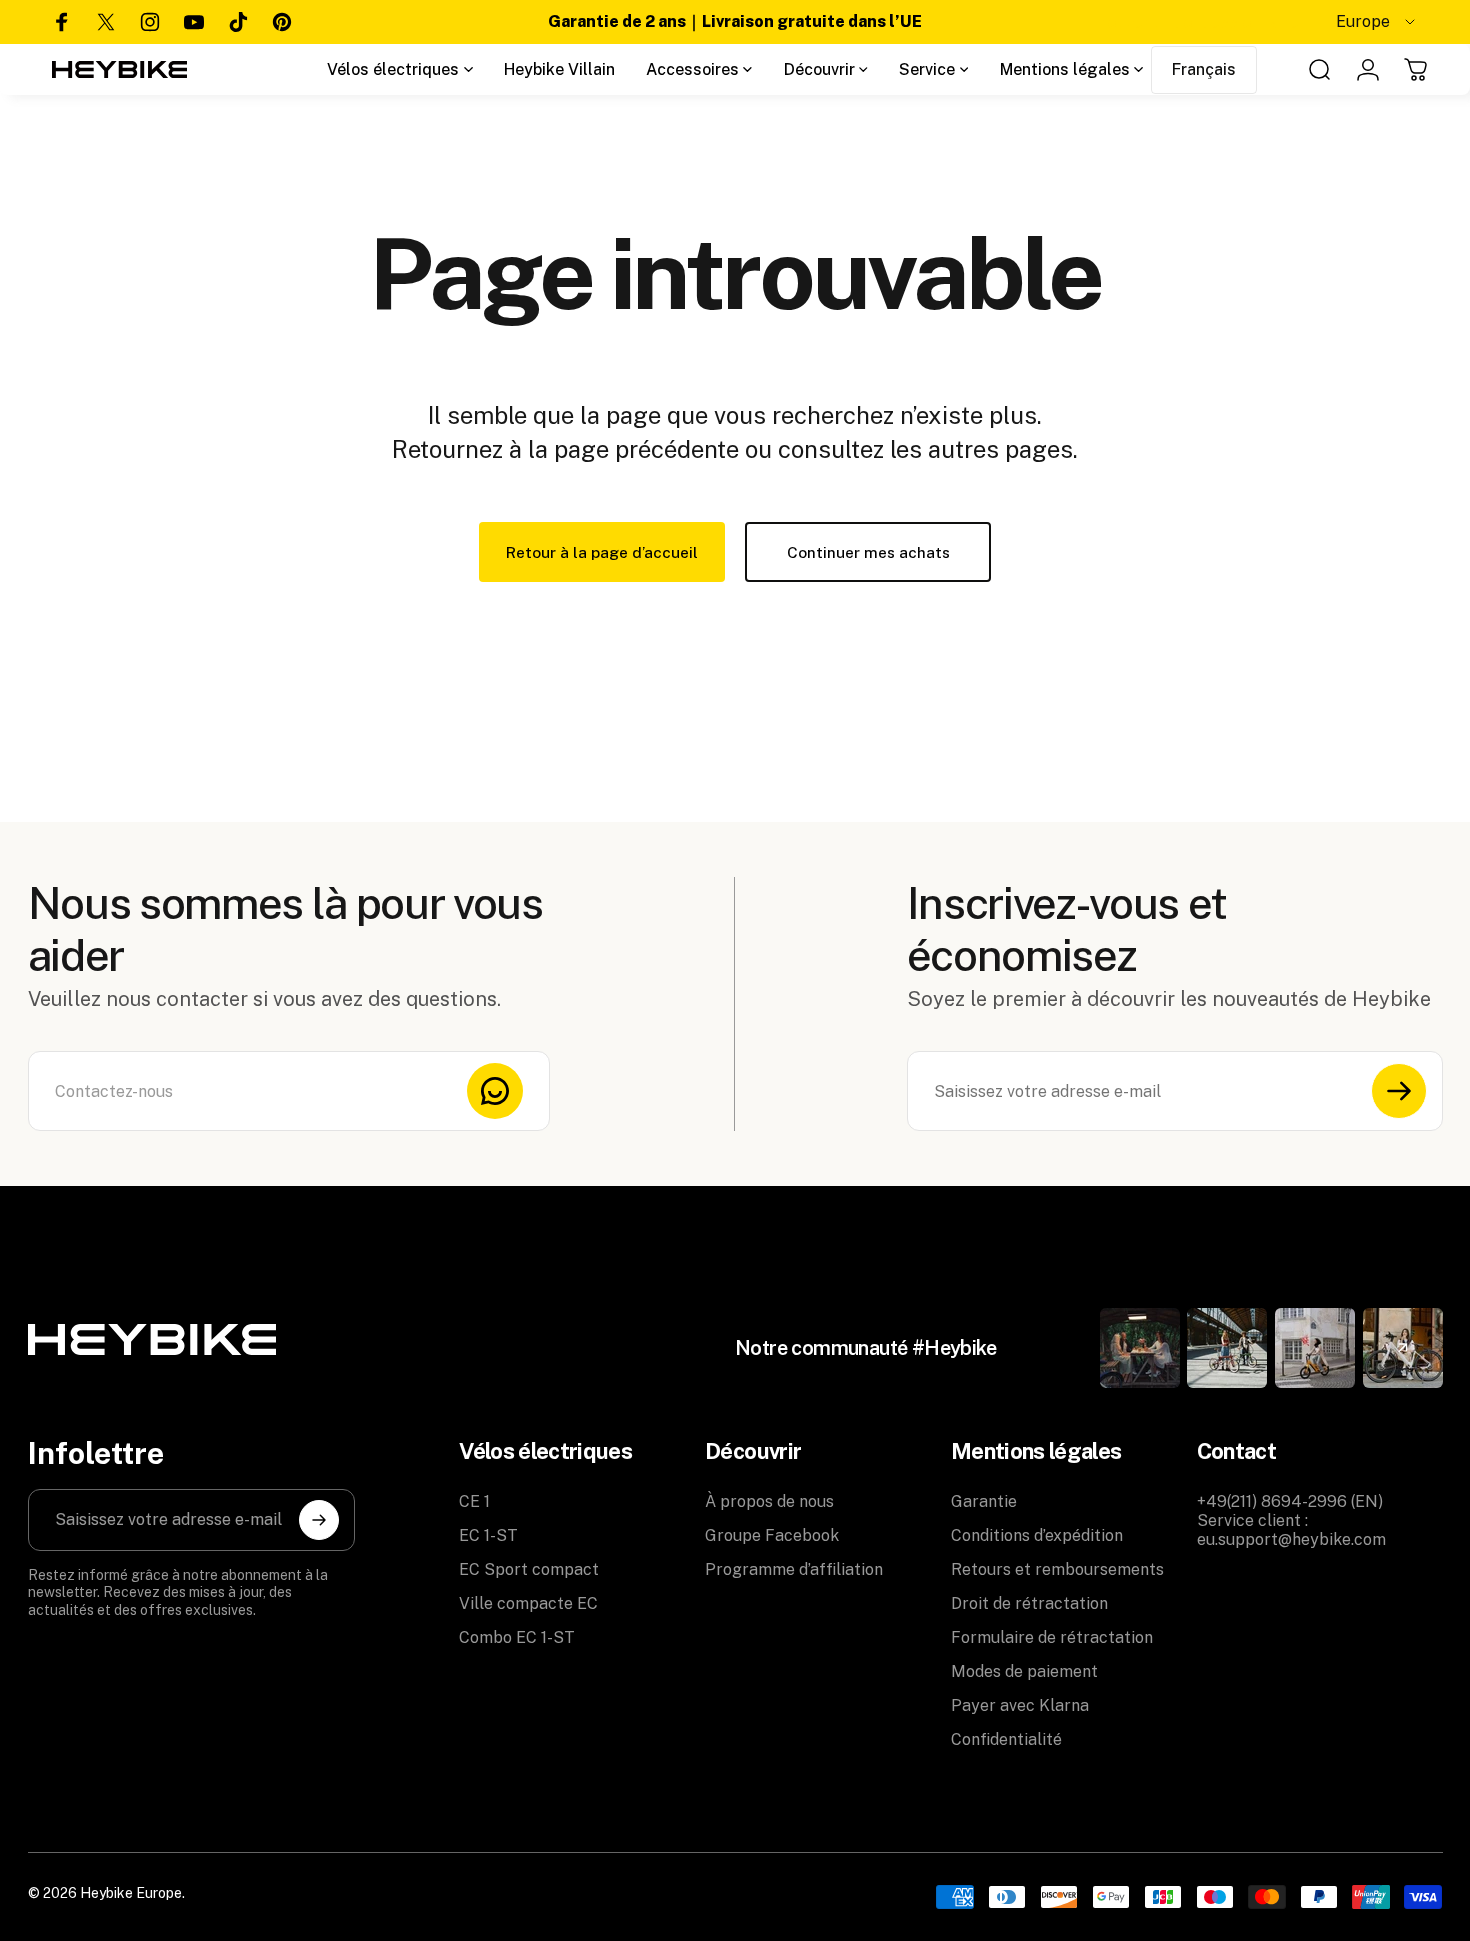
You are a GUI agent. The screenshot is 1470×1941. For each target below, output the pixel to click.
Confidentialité (1006, 1739)
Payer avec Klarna (1020, 1705)
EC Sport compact (529, 1569)
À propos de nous (769, 1501)
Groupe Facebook (772, 1535)
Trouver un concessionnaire (1194, 22)
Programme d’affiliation (794, 1569)
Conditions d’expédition (1037, 1535)
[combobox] (1377, 22)
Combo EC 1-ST (517, 1637)
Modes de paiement (1024, 1671)
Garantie (984, 1501)
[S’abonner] (1399, 1091)
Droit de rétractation (1029, 1603)
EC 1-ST (488, 1535)
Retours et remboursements (1057, 1569)
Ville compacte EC (528, 1603)
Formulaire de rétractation (1052, 1637)
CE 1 (474, 1501)
